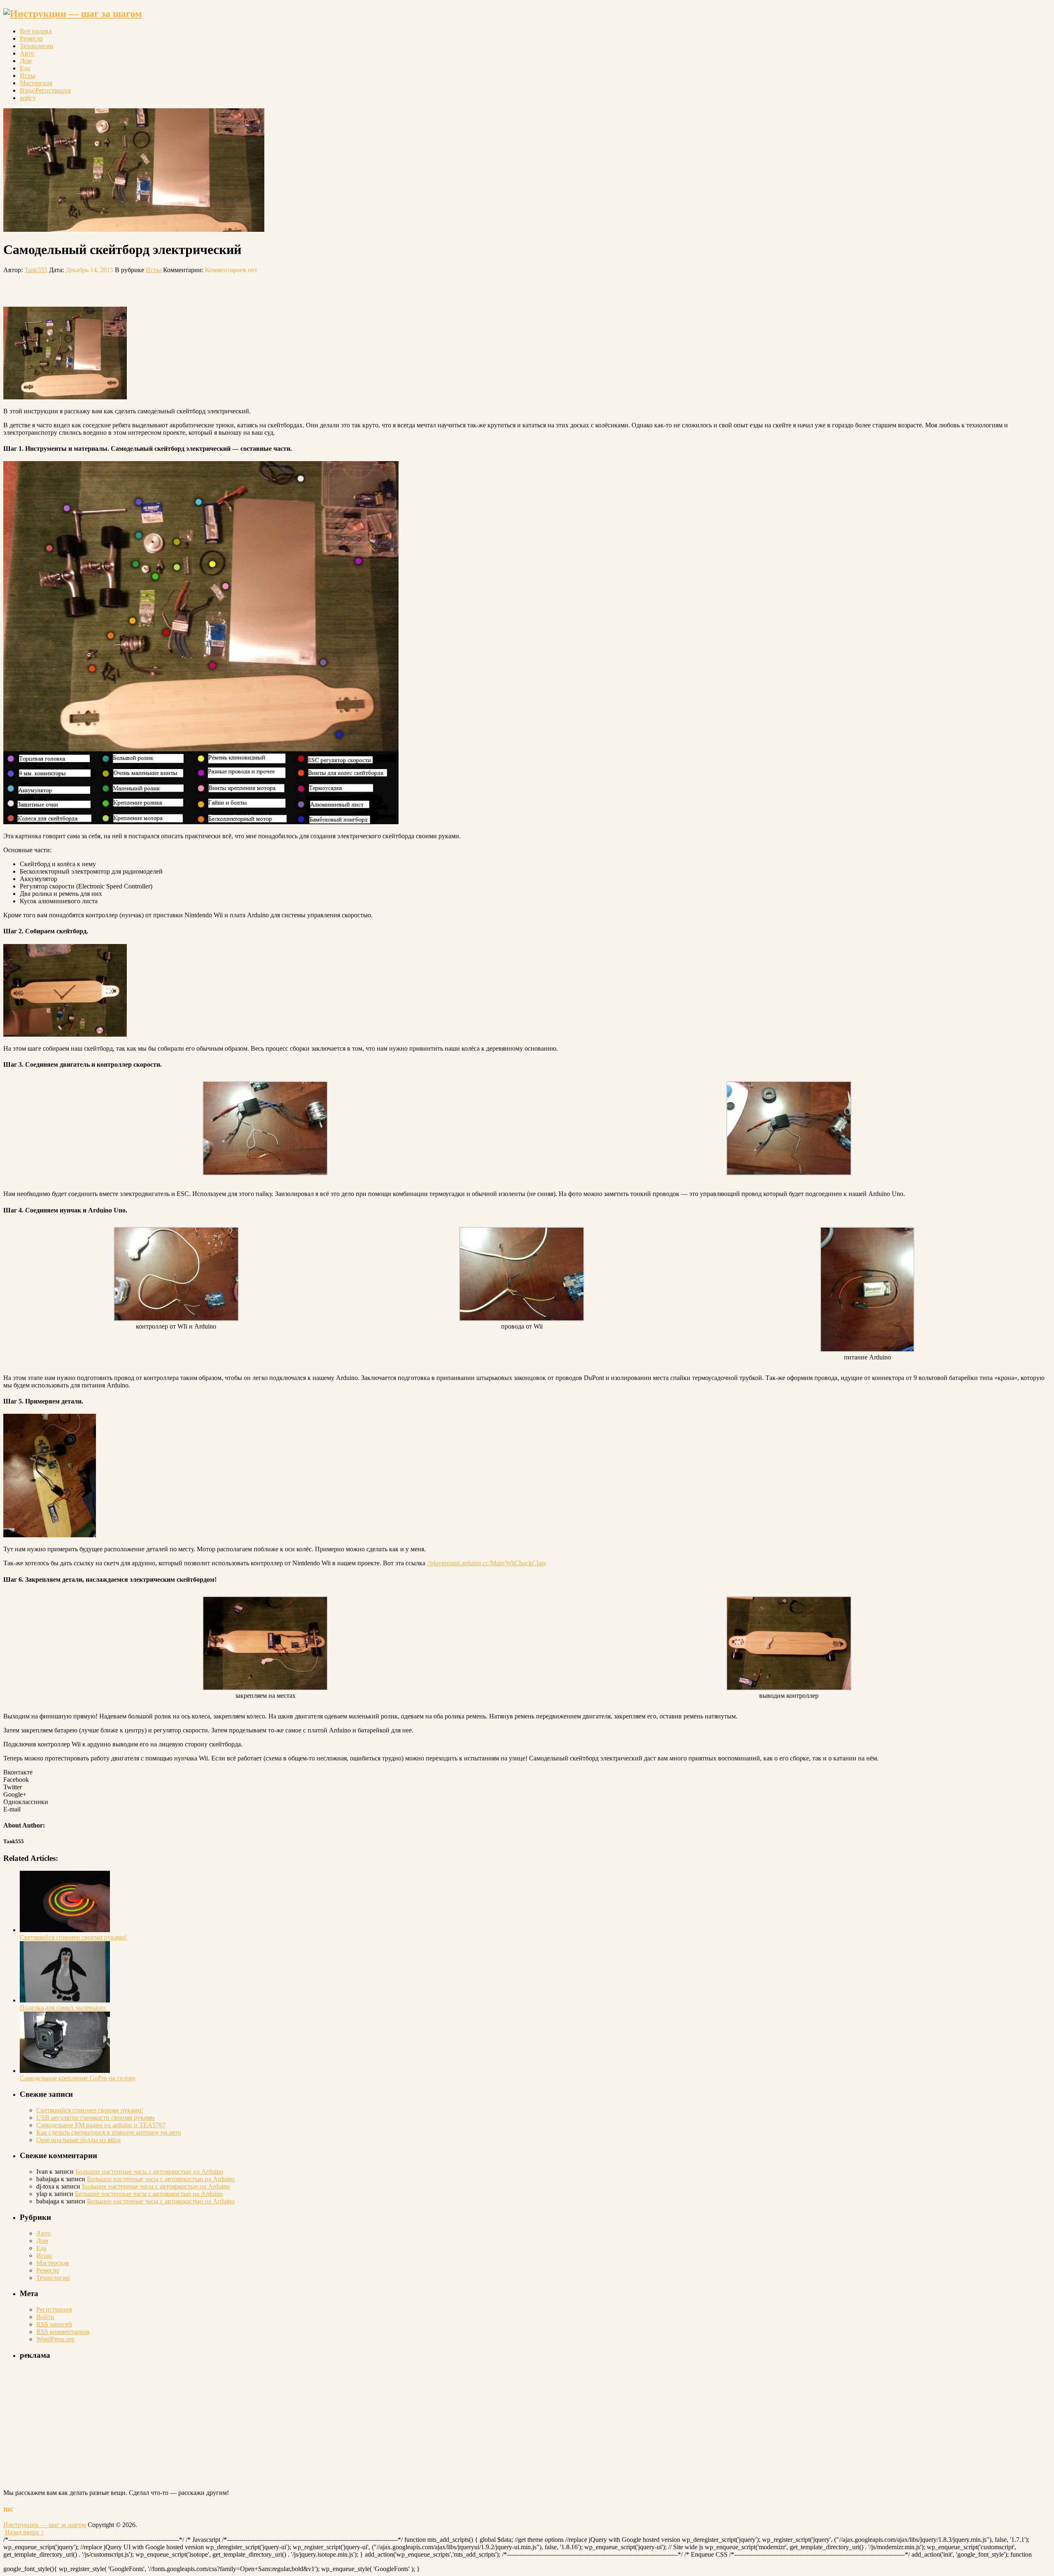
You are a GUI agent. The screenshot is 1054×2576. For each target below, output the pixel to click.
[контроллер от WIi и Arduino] (176, 1319)
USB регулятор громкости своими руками (95, 2118)
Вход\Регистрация (45, 90)
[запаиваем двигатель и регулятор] (265, 1173)
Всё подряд (36, 31)
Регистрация (54, 2309)
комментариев (63, 2332)
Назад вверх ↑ (24, 2532)
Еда (25, 68)
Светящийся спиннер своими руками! (90, 2110)
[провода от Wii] (522, 1319)
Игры (28, 76)
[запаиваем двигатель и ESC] (789, 1173)
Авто (27, 53)
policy (28, 98)
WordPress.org (55, 2339)
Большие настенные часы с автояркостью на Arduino (149, 2172)
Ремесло (31, 38)
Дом (26, 61)
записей (54, 2324)
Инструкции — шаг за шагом (45, 2525)
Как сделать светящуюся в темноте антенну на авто (109, 2132)
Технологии (37, 46)
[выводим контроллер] (789, 1688)
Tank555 (36, 270)
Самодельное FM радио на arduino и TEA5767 (101, 2125)
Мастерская (36, 83)
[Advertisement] (100, 286)
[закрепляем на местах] (265, 1688)
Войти (45, 2317)
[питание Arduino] (867, 1350)
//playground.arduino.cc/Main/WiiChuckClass (486, 1563)
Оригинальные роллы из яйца (78, 2140)
